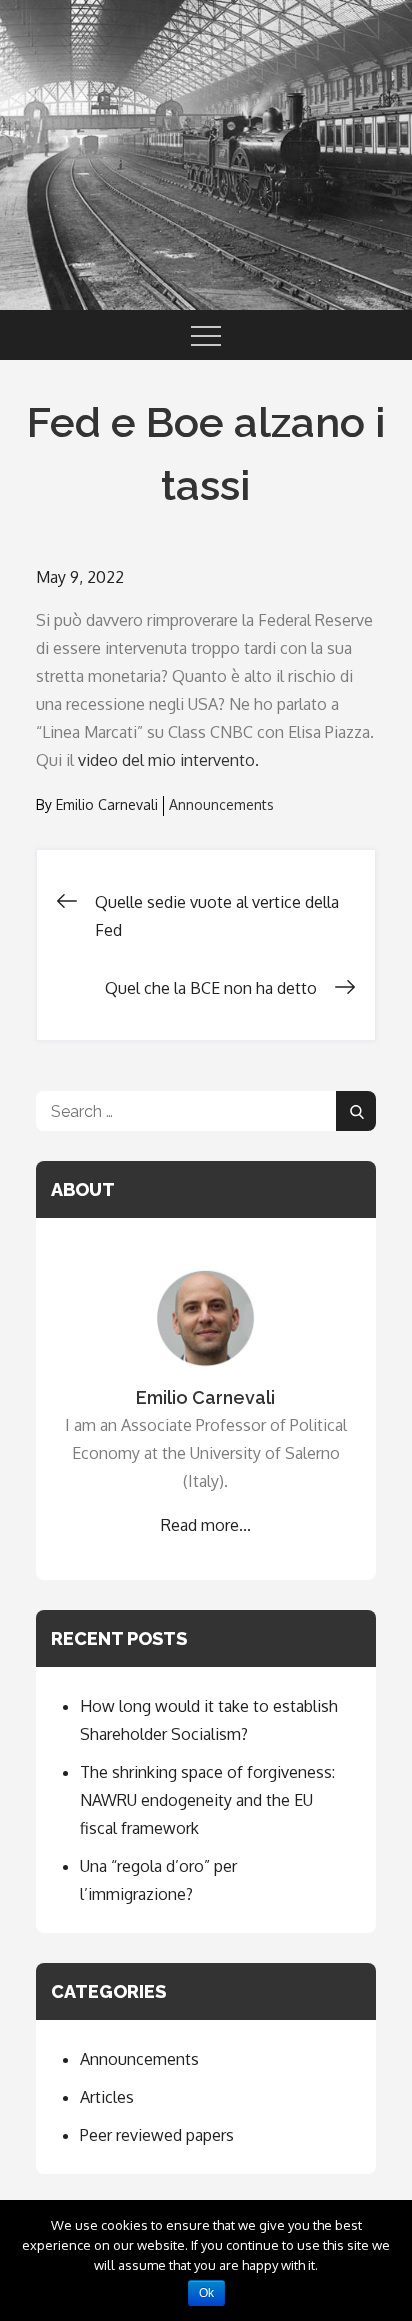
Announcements (221, 804)
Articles (107, 2097)
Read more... (206, 1525)
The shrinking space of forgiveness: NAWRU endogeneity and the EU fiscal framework (207, 1800)
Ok (206, 2293)
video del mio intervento (166, 760)
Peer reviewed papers (157, 2135)
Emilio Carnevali (107, 804)
